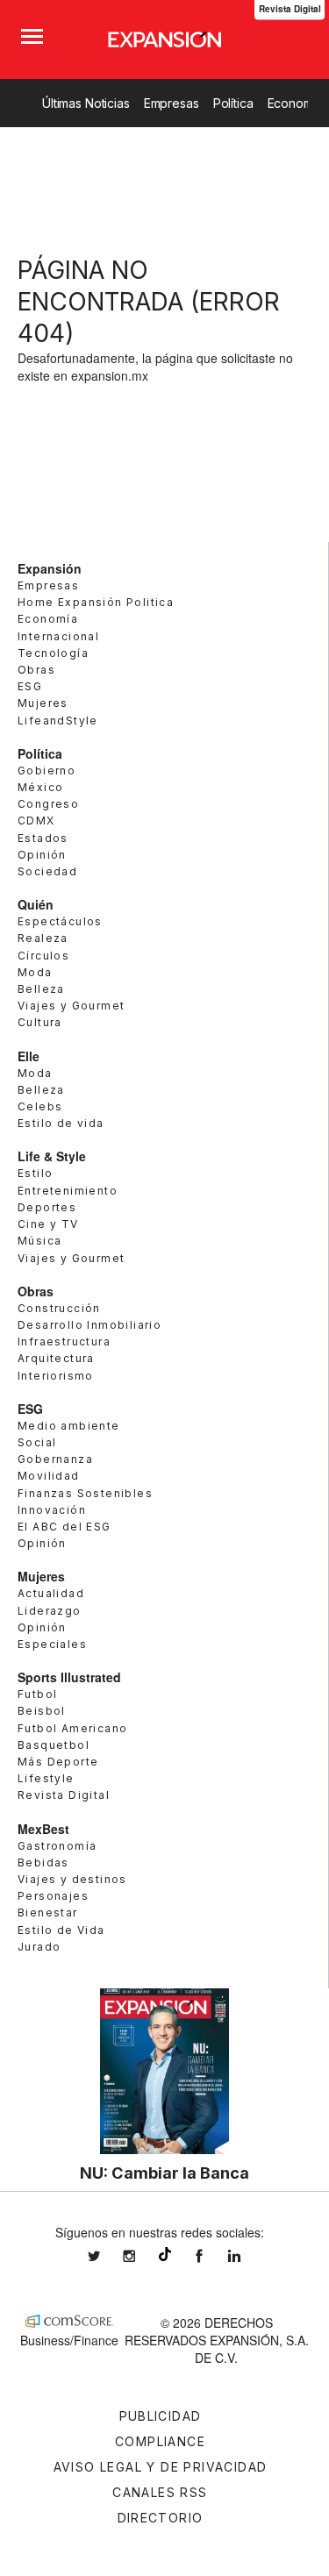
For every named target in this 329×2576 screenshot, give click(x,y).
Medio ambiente (69, 1426)
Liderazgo (50, 1611)
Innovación (52, 1510)
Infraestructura (64, 1342)
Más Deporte (58, 1762)
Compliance (160, 2441)
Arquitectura (56, 1358)
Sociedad (47, 871)
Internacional (58, 636)
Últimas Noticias (86, 103)
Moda (35, 972)
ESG (30, 686)
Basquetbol (54, 1745)
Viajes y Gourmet (71, 1006)
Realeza (43, 938)
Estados (43, 838)
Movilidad (49, 1476)
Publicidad (161, 2416)
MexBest (43, 1829)
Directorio (161, 2518)
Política (233, 103)
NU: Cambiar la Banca (164, 2173)
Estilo (35, 1173)
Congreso (48, 804)
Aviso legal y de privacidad (161, 2467)
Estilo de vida (61, 1123)
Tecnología (53, 653)
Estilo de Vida (61, 1930)
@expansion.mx (165, 2254)
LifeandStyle (58, 721)
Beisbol (42, 1711)
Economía (48, 619)
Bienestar (48, 1912)
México (40, 787)
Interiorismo (56, 1376)
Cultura (40, 1022)
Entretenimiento (68, 1191)
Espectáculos (60, 921)
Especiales (52, 1644)
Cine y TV (48, 1224)
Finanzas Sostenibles (85, 1493)
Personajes (53, 1896)
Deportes (47, 1207)
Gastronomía (57, 1846)
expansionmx (107, 2256)
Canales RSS (160, 2492)
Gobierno (46, 771)
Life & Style (52, 1156)
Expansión (50, 568)
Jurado (39, 1947)
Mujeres (43, 703)
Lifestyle (46, 1778)
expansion (247, 2256)
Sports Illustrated (69, 1677)
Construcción (59, 1308)
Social (37, 1442)
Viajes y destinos (72, 1879)
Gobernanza (55, 1459)
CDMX (36, 821)
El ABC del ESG (64, 1527)
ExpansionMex (212, 2256)
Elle (29, 1056)
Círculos (43, 956)
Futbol (37, 1694)
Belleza (41, 989)
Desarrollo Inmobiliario (89, 1325)
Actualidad (51, 1593)
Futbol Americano (72, 1728)
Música (39, 1241)
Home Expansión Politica (96, 602)
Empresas (172, 103)
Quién (36, 904)
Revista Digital (64, 1795)
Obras (36, 670)
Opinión (42, 855)
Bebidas (43, 1862)
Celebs (40, 1106)
